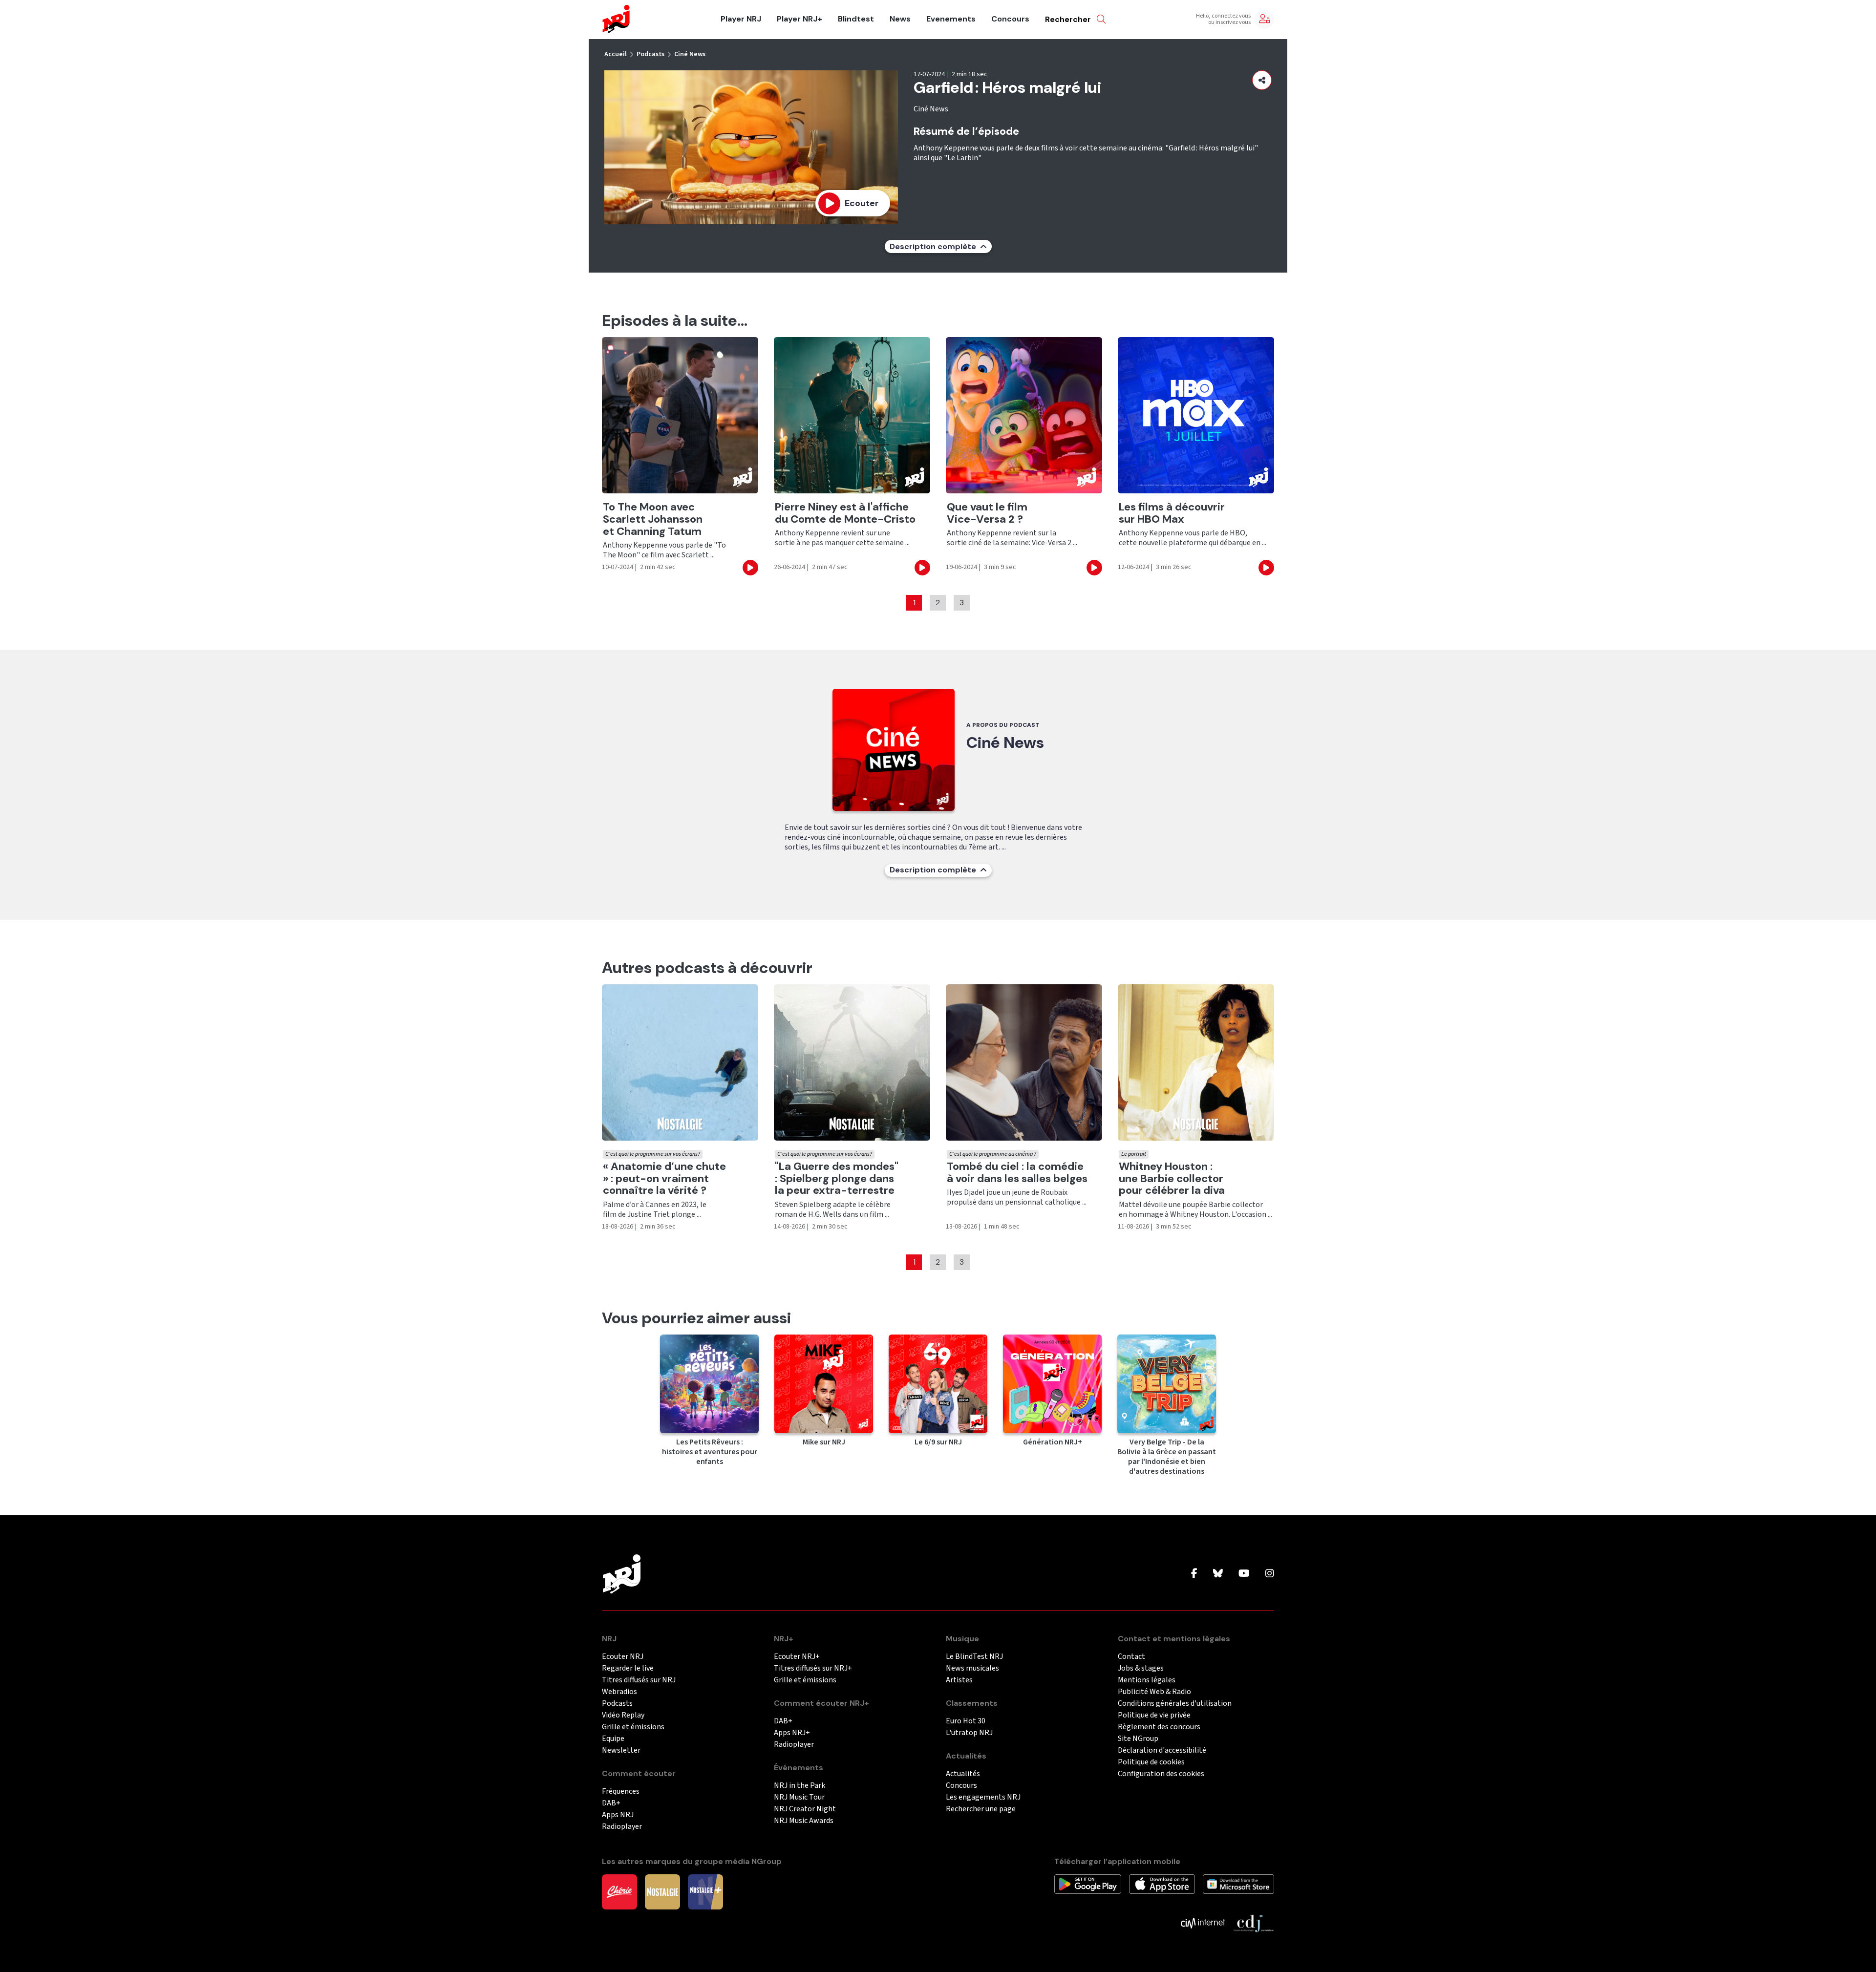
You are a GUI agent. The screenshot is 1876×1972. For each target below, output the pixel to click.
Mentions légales (1147, 1680)
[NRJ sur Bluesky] (1218, 1574)
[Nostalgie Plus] (705, 1891)
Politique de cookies (1151, 1762)
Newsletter (621, 1750)
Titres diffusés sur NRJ (639, 1680)
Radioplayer (622, 1827)
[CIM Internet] (1203, 1922)
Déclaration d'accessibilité (1162, 1750)
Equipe (613, 1739)
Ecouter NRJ (623, 1657)
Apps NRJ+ (792, 1733)
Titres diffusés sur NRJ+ (813, 1668)
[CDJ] (1253, 1922)
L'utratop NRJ (969, 1733)
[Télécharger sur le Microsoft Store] (1239, 1883)
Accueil (616, 54)
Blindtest (856, 19)
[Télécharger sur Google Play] (1088, 1883)
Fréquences (621, 1792)
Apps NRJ (618, 1815)
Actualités (963, 1774)
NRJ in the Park (799, 1786)
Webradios (619, 1692)
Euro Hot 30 (966, 1721)
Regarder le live (628, 1668)
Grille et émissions (633, 1727)
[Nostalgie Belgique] (662, 1891)
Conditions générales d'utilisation (1175, 1704)
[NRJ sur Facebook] (1194, 1574)
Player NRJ (741, 19)
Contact (1131, 1657)
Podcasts (650, 54)
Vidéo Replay (623, 1715)
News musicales (972, 1668)
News (900, 19)
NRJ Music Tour (799, 1797)
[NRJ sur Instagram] (1270, 1574)
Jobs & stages (1141, 1668)
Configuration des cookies (1161, 1774)
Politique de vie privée (1154, 1715)
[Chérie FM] (619, 1891)
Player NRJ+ (799, 19)
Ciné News (690, 54)
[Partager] (1262, 80)
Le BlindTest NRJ (974, 1657)
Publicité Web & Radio (1154, 1692)
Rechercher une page (981, 1809)
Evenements (951, 19)
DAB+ (611, 1803)
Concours (1010, 19)
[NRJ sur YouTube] (1244, 1574)
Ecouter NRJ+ (797, 1657)
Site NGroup (1138, 1739)
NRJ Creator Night (805, 1809)
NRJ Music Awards (804, 1821)
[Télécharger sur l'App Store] (1162, 1883)
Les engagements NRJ (983, 1797)
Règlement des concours (1159, 1727)
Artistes (959, 1680)
